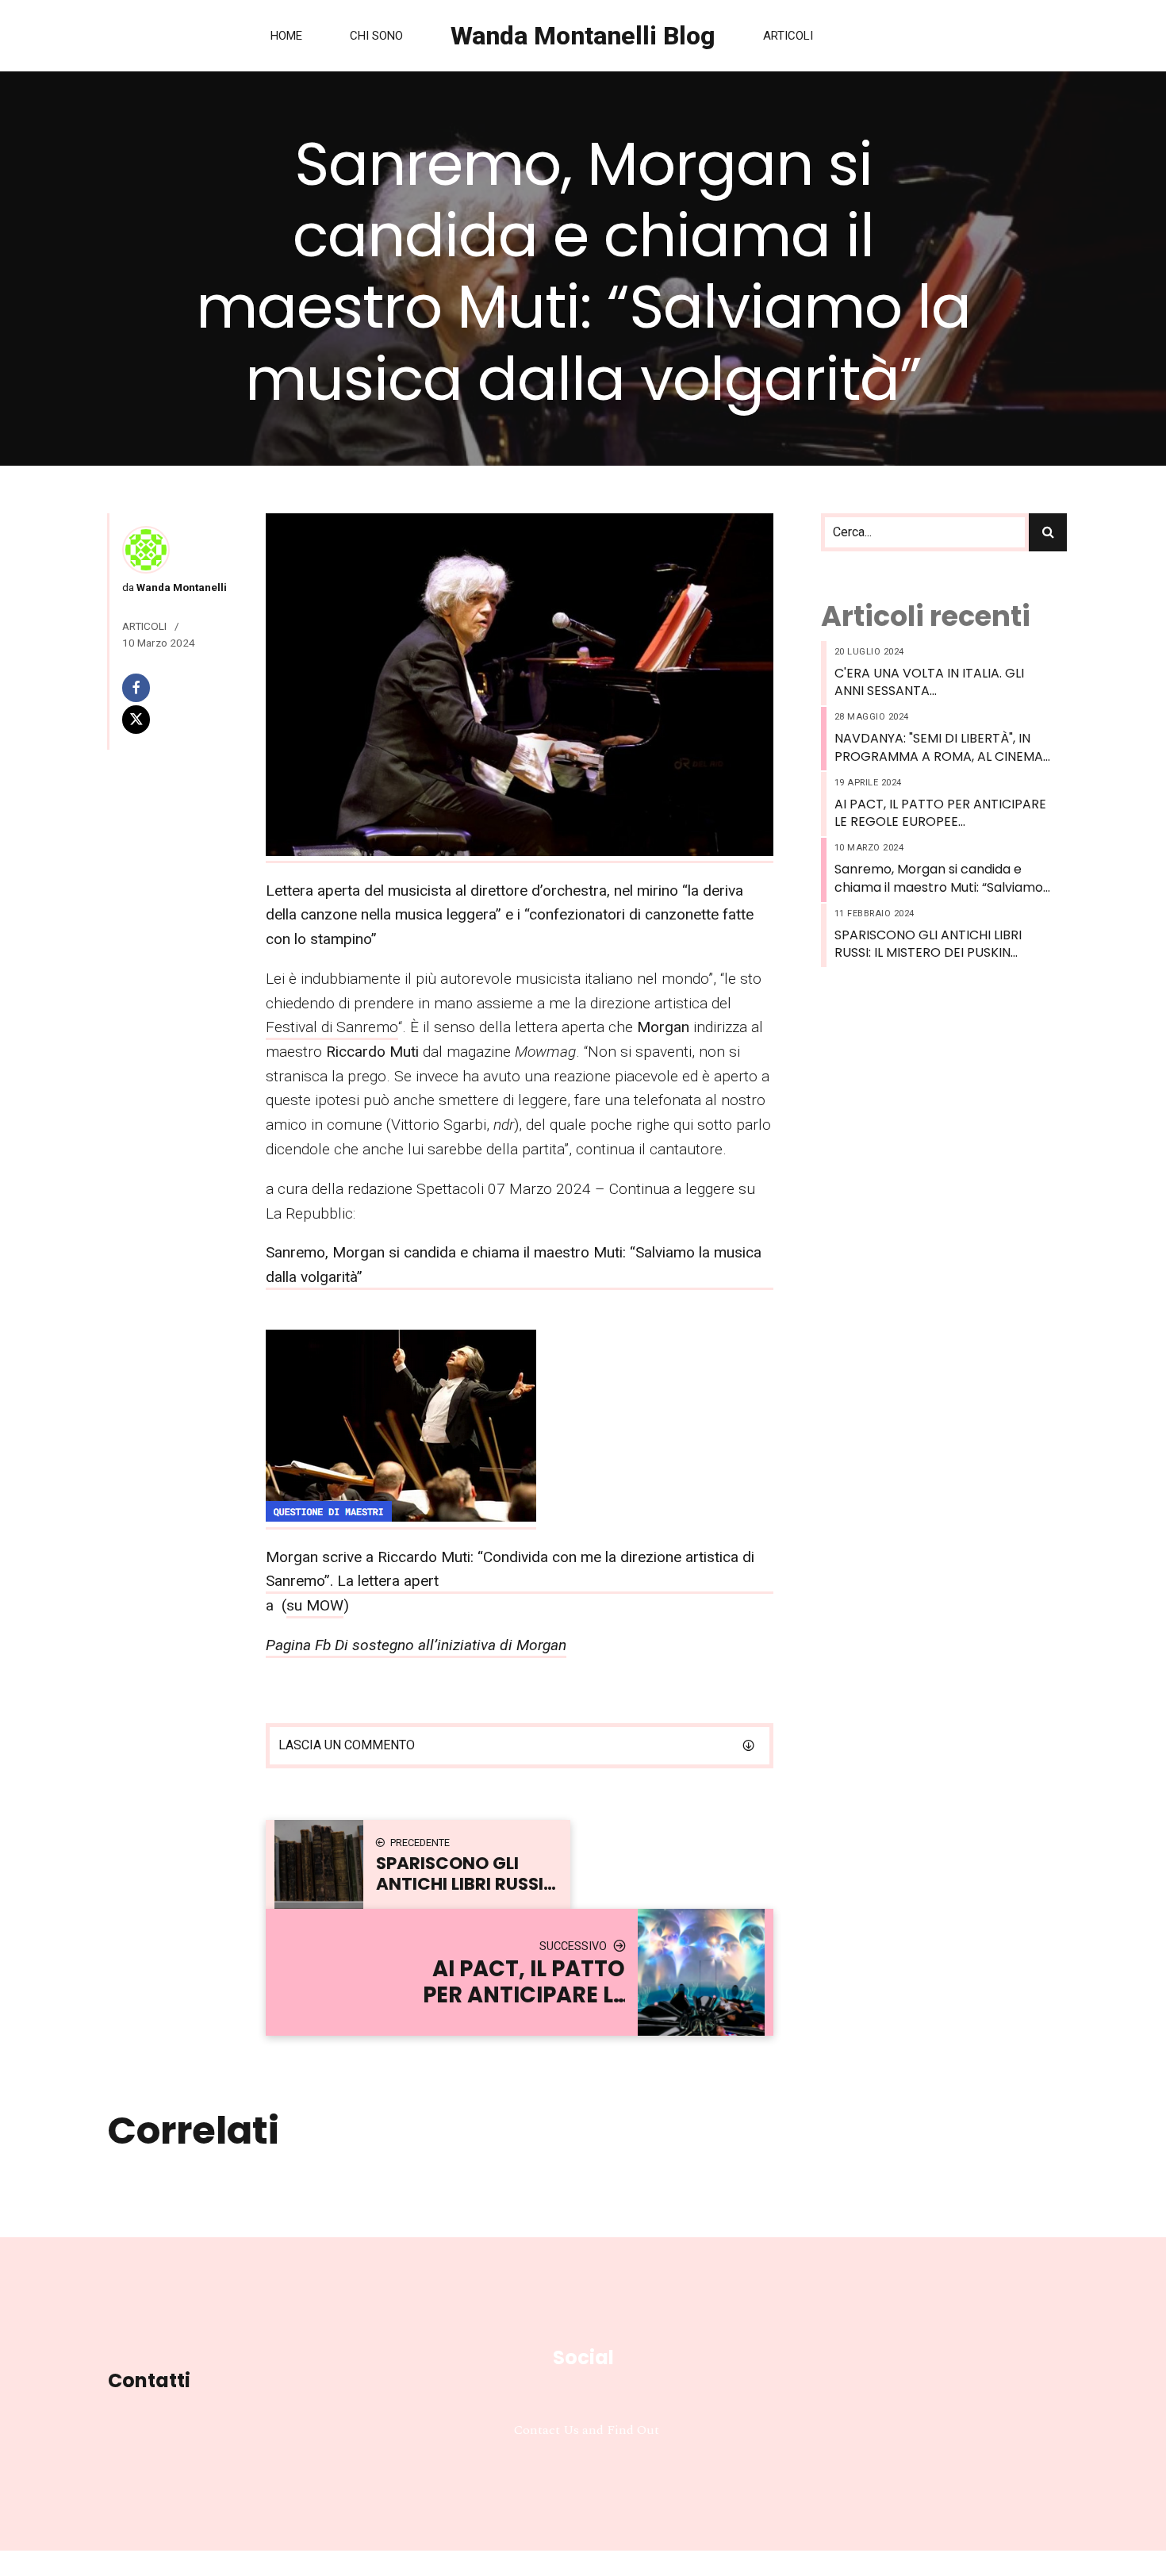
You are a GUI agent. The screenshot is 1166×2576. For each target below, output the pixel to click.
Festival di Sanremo (332, 1027)
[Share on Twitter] (173, 719)
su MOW (315, 1605)
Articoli (788, 36)
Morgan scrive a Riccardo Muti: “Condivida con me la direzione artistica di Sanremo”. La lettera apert (510, 1569)
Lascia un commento (347, 1745)
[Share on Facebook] (173, 687)
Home (286, 36)
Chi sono (376, 36)
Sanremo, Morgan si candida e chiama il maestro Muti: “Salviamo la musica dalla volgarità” (939, 879)
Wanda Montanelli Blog (583, 36)
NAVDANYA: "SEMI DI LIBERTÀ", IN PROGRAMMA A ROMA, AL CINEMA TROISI (939, 748)
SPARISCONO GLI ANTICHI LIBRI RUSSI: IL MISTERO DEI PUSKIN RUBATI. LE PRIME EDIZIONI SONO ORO (934, 944)
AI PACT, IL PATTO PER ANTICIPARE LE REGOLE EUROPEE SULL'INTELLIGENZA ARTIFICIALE (940, 814)
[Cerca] (1048, 532)
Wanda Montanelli (180, 587)
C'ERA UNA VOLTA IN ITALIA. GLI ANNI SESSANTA (929, 682)
